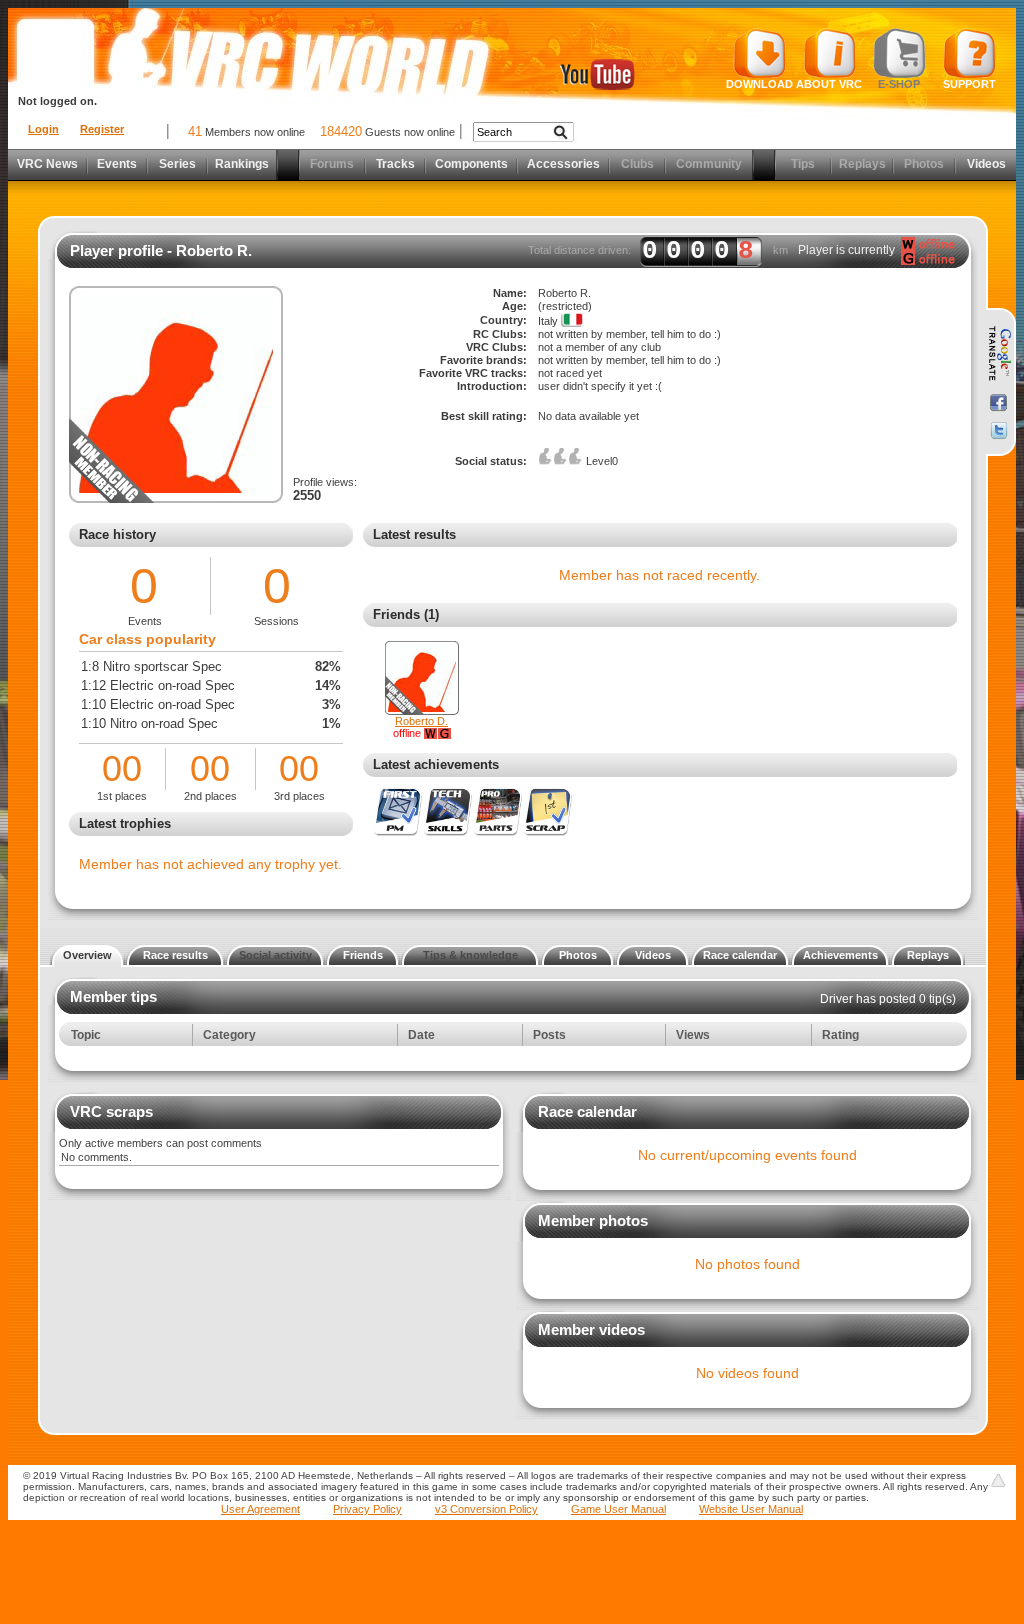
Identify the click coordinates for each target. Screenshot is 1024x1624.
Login (43, 129)
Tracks (395, 164)
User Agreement (260, 1509)
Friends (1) (406, 614)
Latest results (414, 534)
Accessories (563, 164)
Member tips (113, 996)
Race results (175, 955)
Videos (986, 164)
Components (471, 164)
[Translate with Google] (998, 354)
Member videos (591, 1329)
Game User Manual (618, 1509)
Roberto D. (421, 721)
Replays (928, 955)
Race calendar (740, 955)
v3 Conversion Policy (486, 1509)
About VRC (829, 84)
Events (117, 164)
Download (759, 84)
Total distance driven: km (658, 251)
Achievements (840, 955)
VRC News (47, 164)
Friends (363, 955)
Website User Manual (751, 1509)
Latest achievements (436, 764)
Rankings (242, 164)
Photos (578, 955)
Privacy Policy (367, 1509)
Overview (87, 955)
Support (969, 84)
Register (102, 129)
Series (177, 164)
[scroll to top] (998, 1480)
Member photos (593, 1220)
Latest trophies (125, 823)
